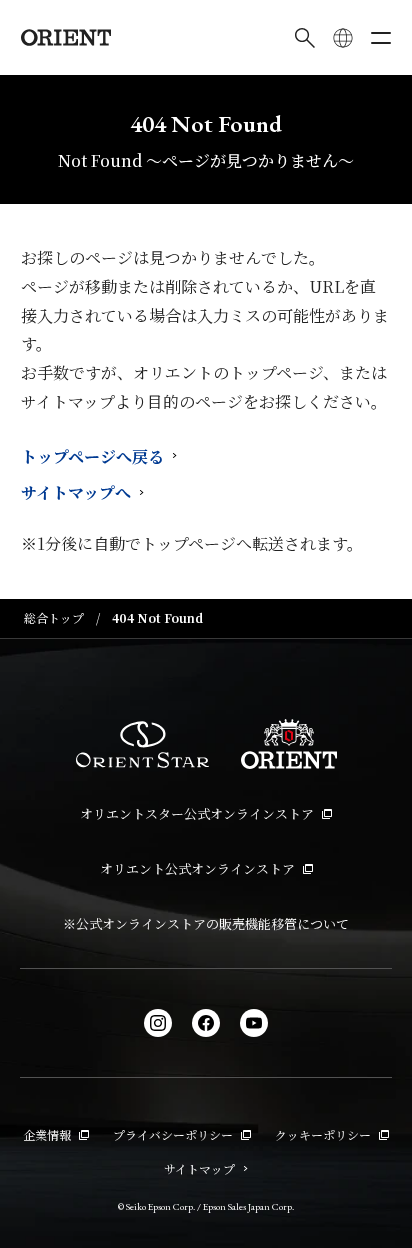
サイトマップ (199, 1168)
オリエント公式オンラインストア (197, 868)
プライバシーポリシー (173, 1134)
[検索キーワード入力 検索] (305, 38)
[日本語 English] (343, 38)
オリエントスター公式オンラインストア (197, 813)
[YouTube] (254, 1023)
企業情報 (47, 1134)
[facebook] (206, 1023)
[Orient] (66, 37)
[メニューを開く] (381, 38)
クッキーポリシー (323, 1134)
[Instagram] (158, 1023)
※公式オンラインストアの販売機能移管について (206, 923)
